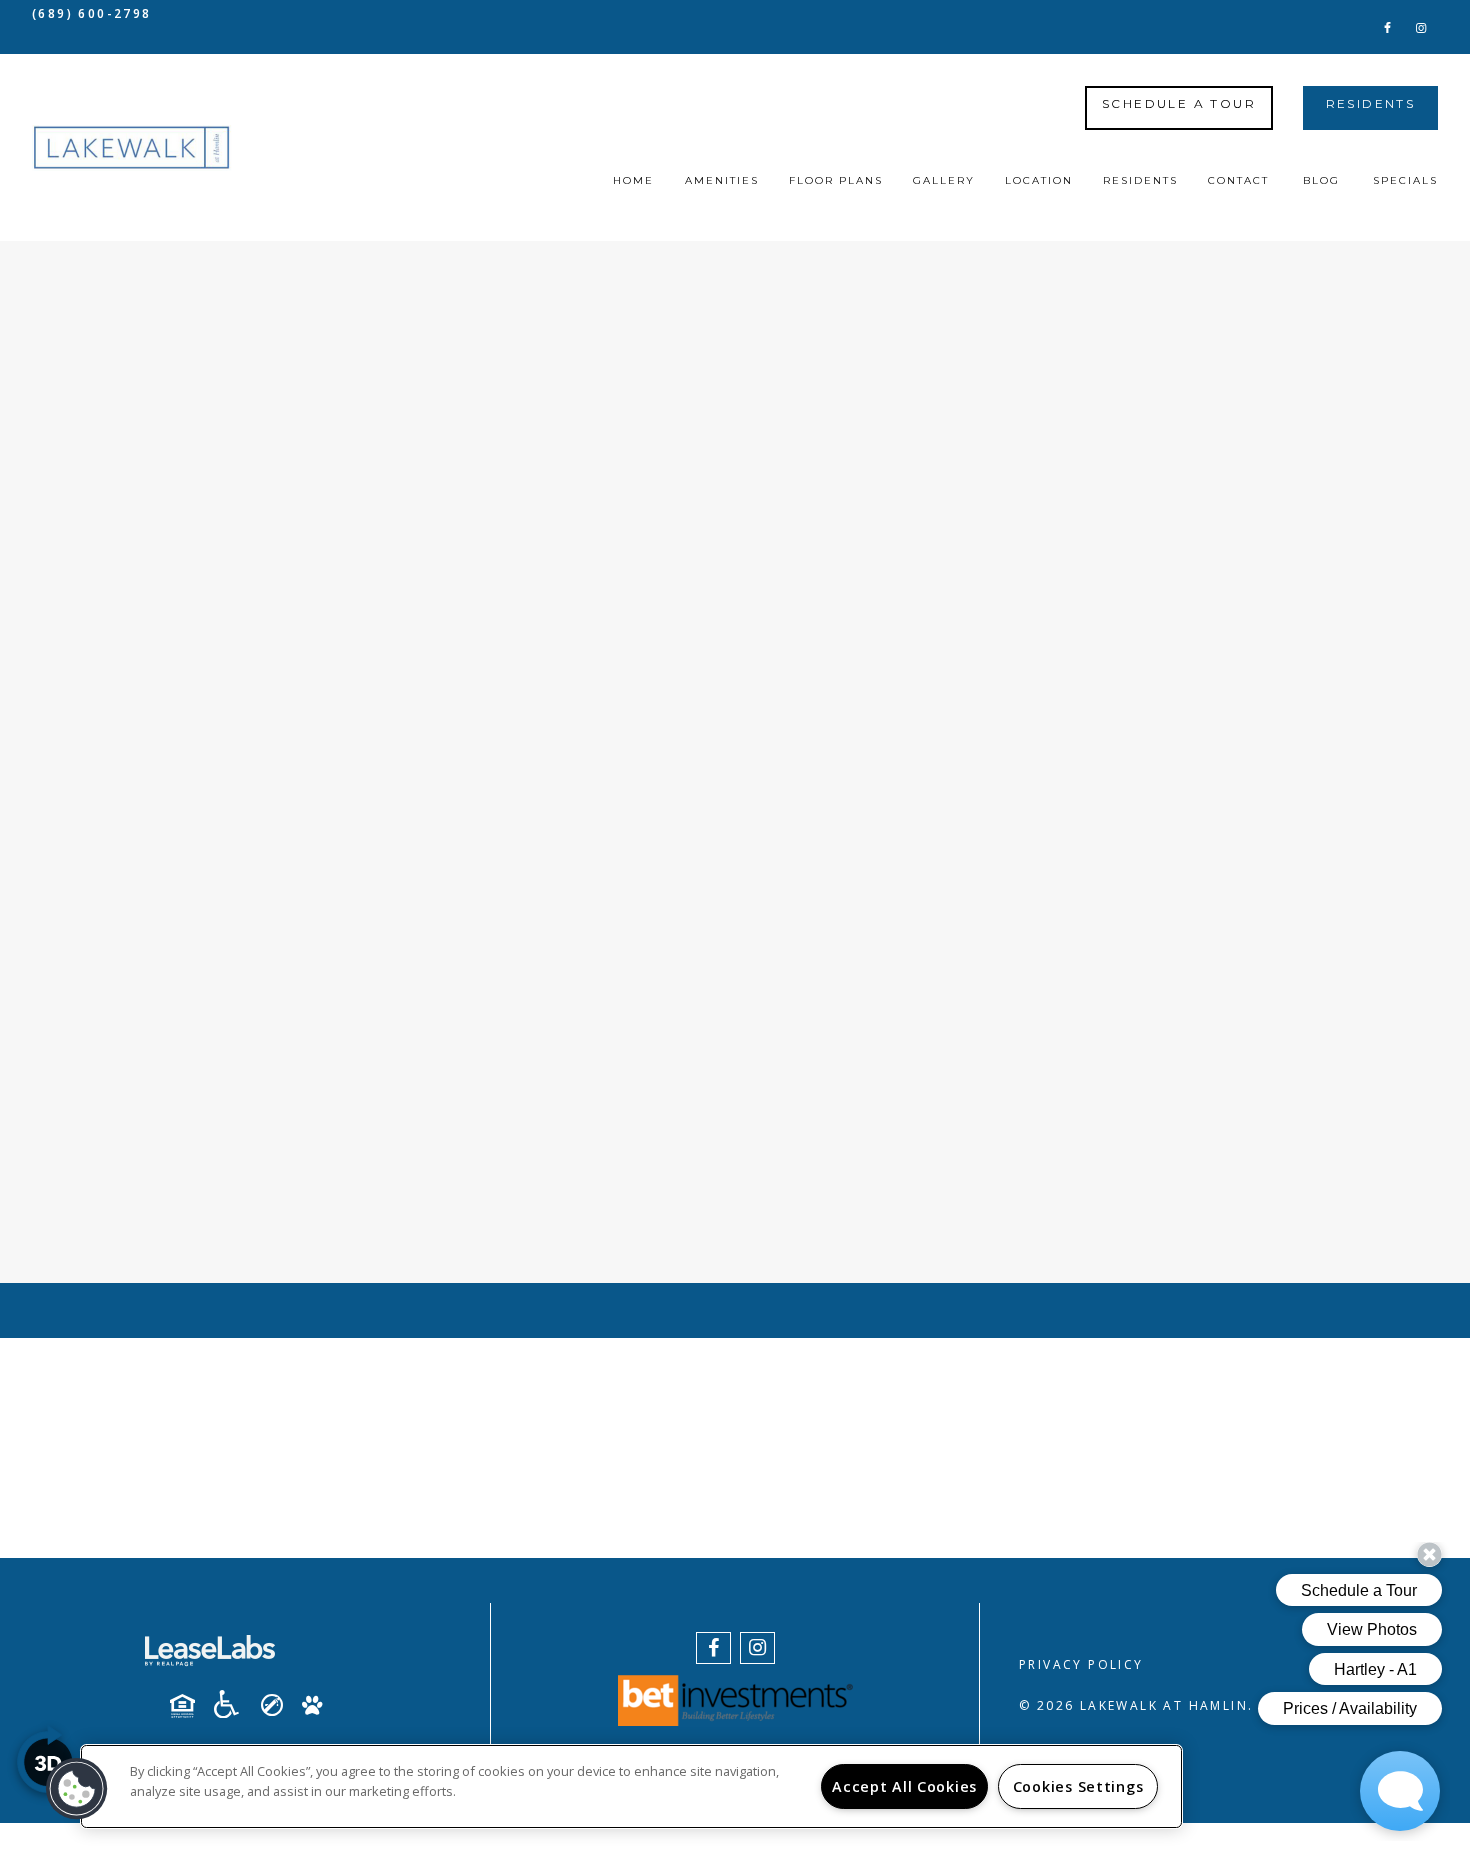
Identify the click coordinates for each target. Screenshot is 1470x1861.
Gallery (944, 180)
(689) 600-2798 (92, 13)
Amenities (722, 180)
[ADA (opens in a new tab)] (234, 1704)
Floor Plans (836, 180)
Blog (1321, 180)
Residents (1371, 103)
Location (1039, 180)
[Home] (132, 148)
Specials (1405, 180)
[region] (631, 1786)
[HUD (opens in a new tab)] (190, 1706)
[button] (1387, 26)
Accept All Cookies (904, 1786)
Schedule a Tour (1179, 103)
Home (633, 180)
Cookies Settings (1078, 1786)
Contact (1238, 180)
